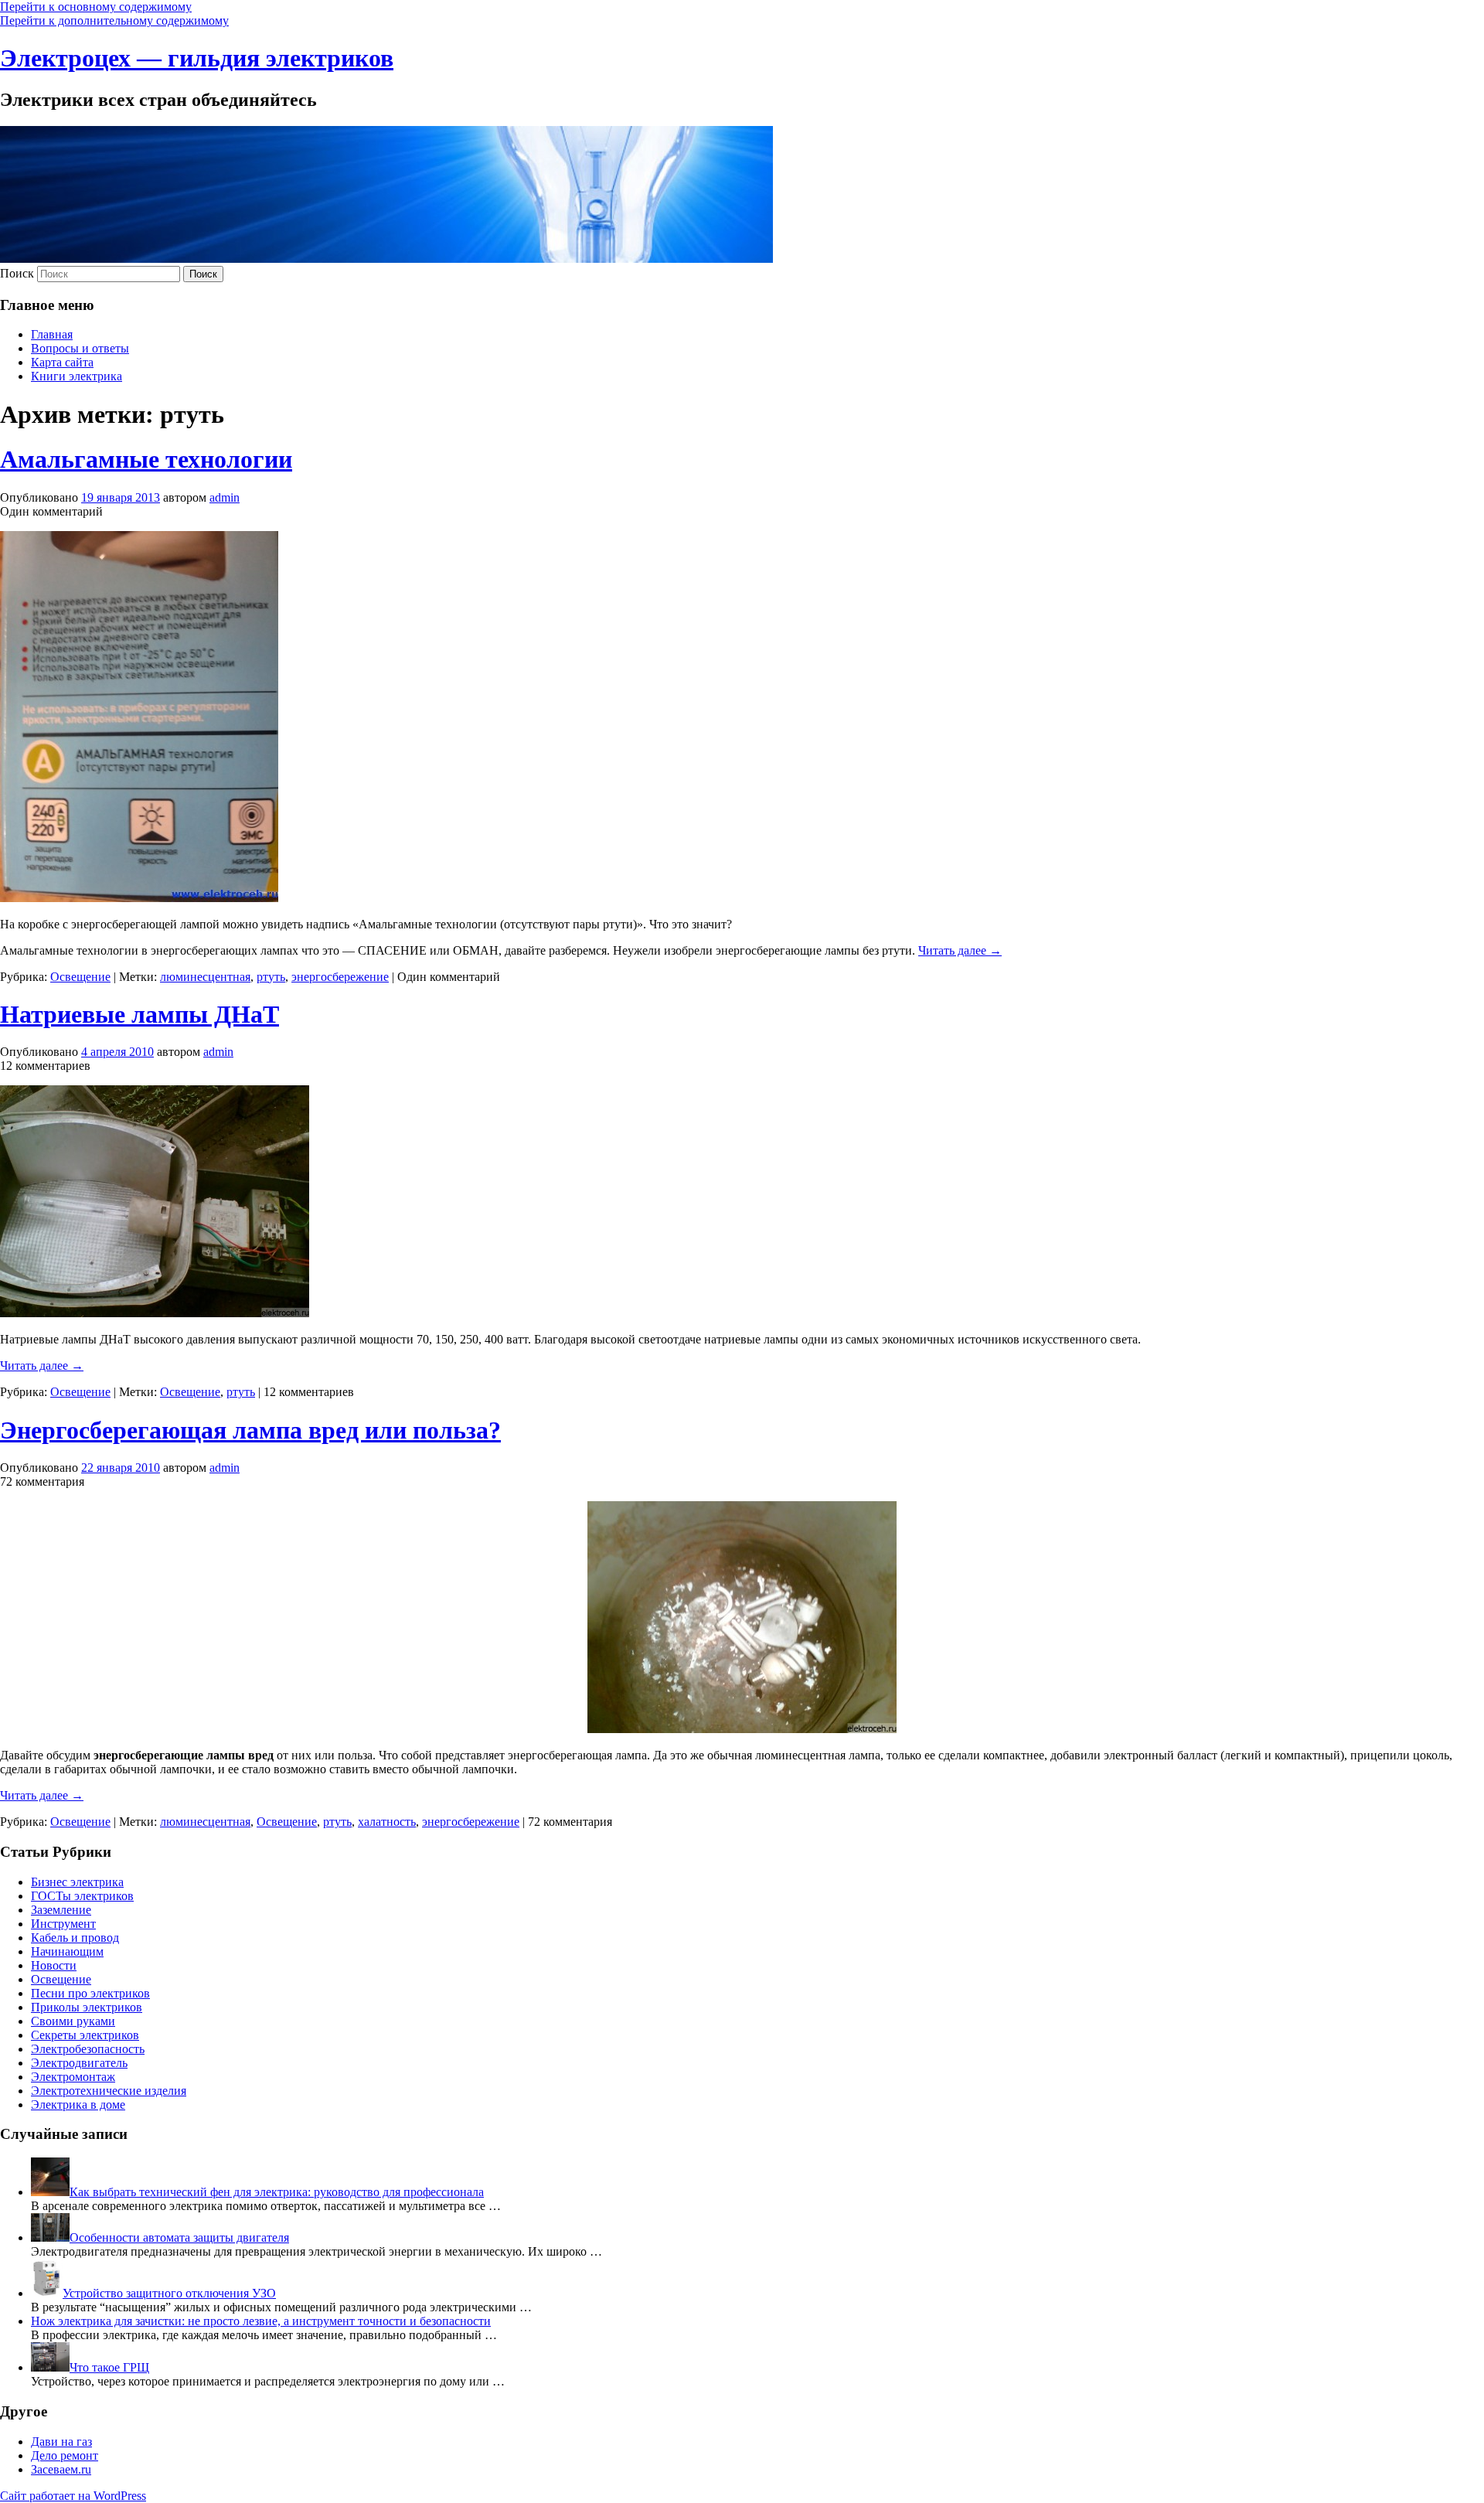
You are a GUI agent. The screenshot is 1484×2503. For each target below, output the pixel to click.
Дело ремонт (65, 2455)
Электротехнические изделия (109, 2091)
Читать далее (960, 950)
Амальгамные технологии (146, 459)
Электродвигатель (79, 2063)
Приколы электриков (87, 2007)
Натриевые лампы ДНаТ (140, 1014)
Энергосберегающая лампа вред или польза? (250, 1430)
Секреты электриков (85, 2035)
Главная (52, 334)
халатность (387, 1822)
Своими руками (73, 2021)
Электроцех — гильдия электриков (197, 58)
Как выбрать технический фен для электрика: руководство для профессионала (277, 2192)
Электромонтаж (73, 2077)
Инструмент (63, 1924)
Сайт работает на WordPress (73, 2496)
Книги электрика (77, 376)
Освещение (80, 977)
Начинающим (67, 1951)
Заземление (61, 1910)
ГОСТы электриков (82, 1896)
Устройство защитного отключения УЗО (169, 2293)
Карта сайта (62, 362)
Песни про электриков (90, 1993)
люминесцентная (205, 977)
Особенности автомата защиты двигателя (179, 2237)
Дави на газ (61, 2442)
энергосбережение (340, 977)
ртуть (271, 977)
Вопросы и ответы (80, 348)
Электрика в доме (78, 2105)
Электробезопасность (88, 2049)
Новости (54, 1965)
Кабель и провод (75, 1938)
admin (225, 497)
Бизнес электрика (77, 1882)
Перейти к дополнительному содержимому (114, 20)
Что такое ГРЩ (109, 2367)
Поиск (17, 273)
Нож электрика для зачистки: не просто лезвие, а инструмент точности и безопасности (261, 2321)
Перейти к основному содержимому (96, 7)
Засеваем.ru (61, 2469)
